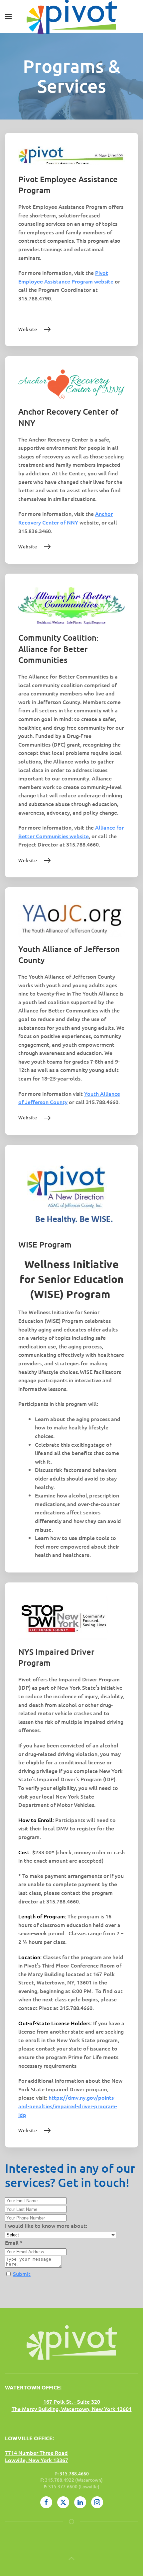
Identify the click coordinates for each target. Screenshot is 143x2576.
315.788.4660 (74, 2474)
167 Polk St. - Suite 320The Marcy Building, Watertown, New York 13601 (72, 2405)
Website (28, 329)
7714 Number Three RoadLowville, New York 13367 (37, 2456)
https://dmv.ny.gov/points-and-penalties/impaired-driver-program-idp (68, 2106)
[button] (8, 17)
